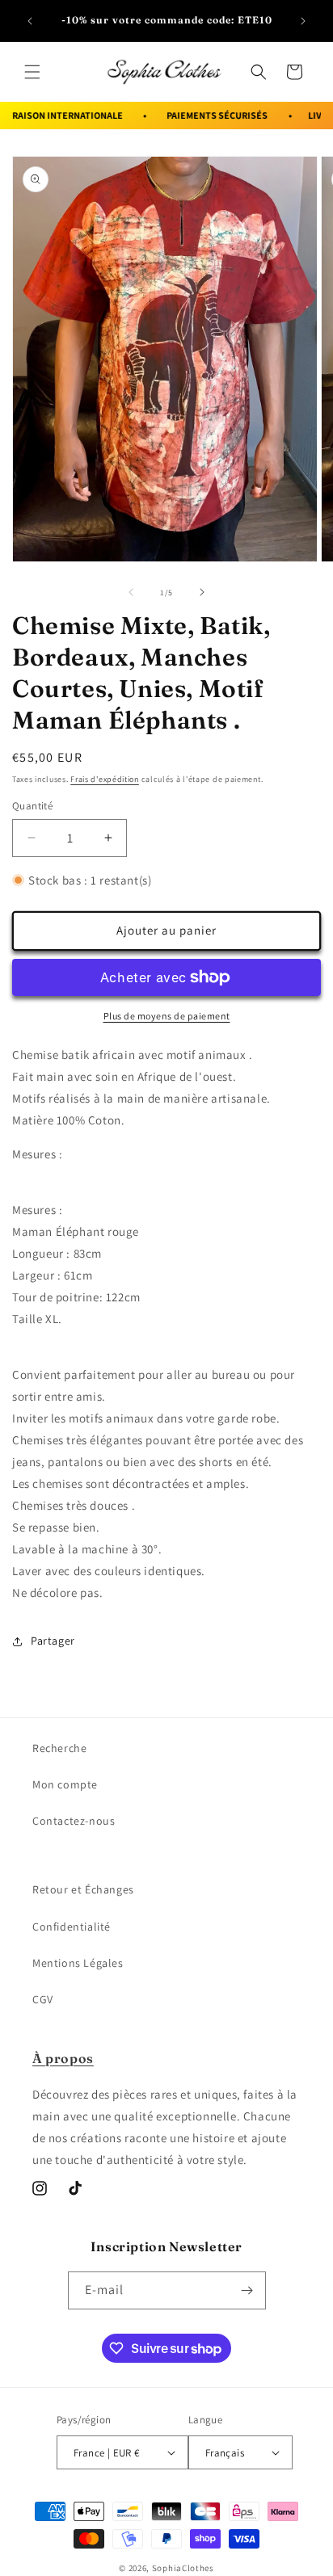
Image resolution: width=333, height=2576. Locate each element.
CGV (43, 1999)
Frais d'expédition (105, 779)
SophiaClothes (183, 2568)
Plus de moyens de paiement (167, 1016)
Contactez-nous (74, 1821)
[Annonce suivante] (303, 21)
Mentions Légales (78, 1963)
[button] (32, 72)
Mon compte (65, 1784)
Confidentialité (72, 1927)
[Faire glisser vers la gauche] (131, 592)
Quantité (32, 806)
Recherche (59, 1748)
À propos (63, 2058)
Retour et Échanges (83, 1889)
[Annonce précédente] (30, 21)
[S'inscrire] (247, 2290)
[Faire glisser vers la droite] (202, 592)
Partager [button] (53, 1641)
